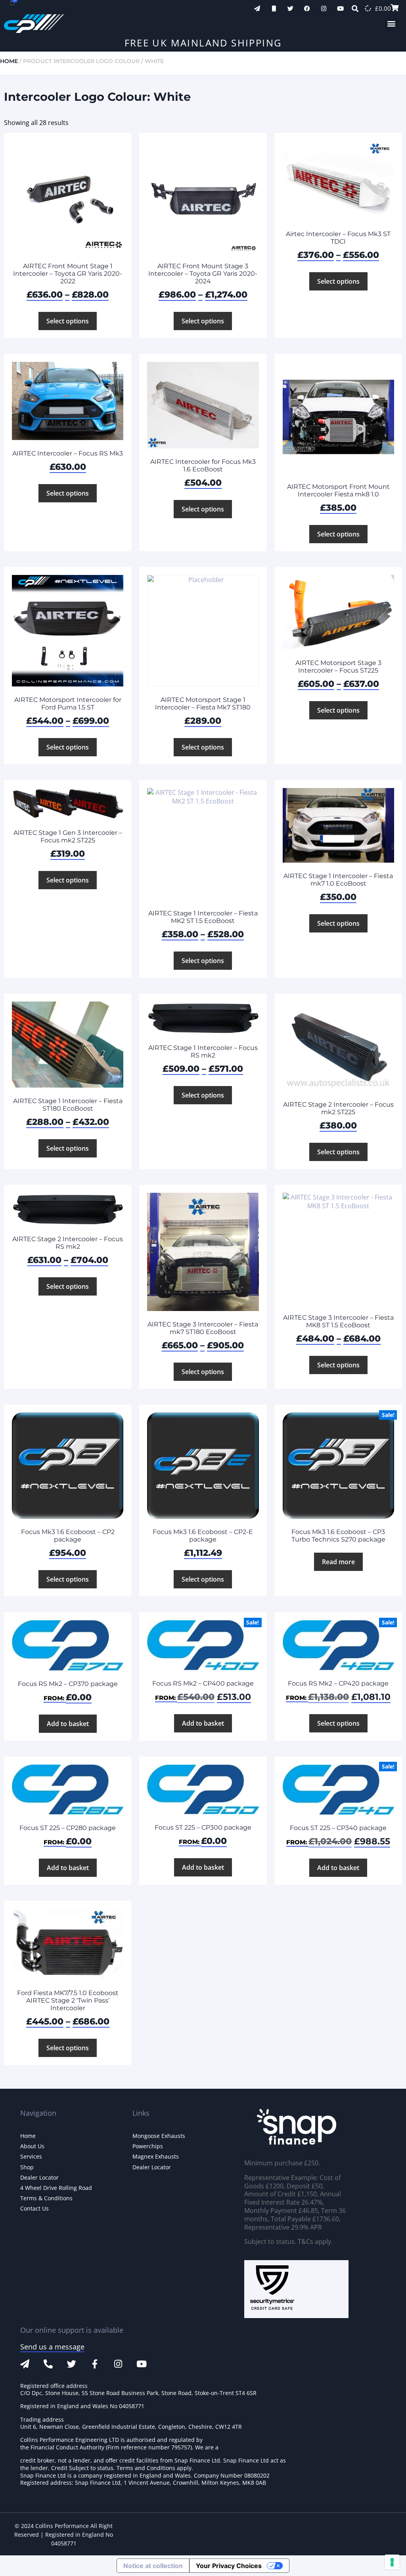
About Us (32, 2146)
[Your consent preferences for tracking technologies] (392, 2562)
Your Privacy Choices (229, 2566)
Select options (68, 321)
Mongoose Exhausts (159, 2136)
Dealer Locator (39, 2177)
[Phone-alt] (48, 2364)
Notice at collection (153, 2566)
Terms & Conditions (46, 2198)
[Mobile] (274, 9)
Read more (338, 1562)
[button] (392, 24)
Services (31, 2156)
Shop (27, 2167)
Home (9, 61)
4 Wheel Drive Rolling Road (56, 2188)
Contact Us (34, 2208)
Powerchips (148, 2146)
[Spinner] (368, 8)
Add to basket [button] (68, 1724)
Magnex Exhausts (156, 2156)
